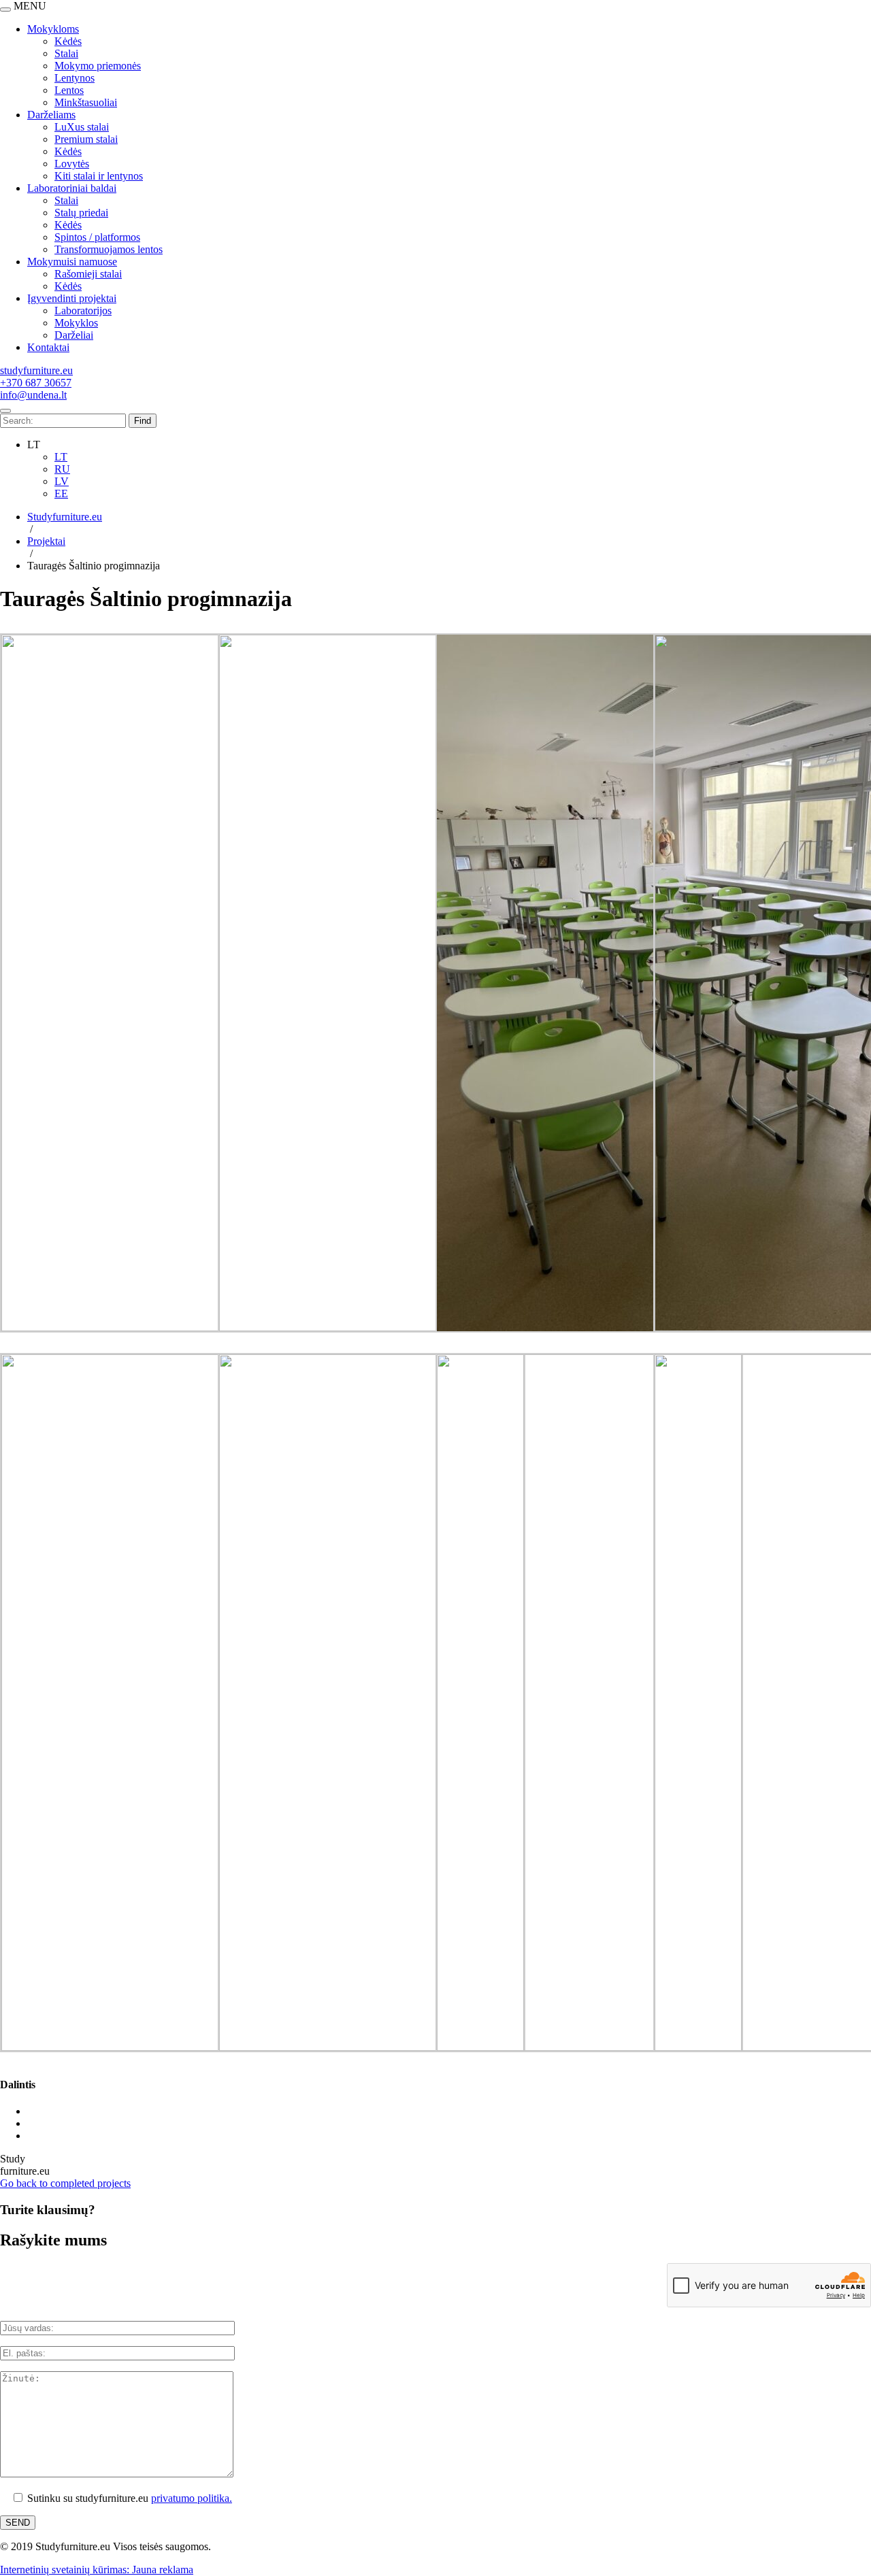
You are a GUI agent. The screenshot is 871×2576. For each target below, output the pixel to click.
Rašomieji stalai (88, 274)
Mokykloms (53, 29)
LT (61, 457)
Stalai (66, 53)
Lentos (69, 90)
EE (61, 494)
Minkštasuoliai (86, 102)
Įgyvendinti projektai (72, 298)
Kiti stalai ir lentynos (99, 176)
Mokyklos (76, 323)
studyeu (36, 370)
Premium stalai (86, 139)
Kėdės (68, 41)
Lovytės (72, 164)
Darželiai (74, 335)
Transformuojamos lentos (109, 249)
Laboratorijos (83, 311)
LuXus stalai (82, 127)
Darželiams (51, 115)
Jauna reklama (163, 2570)
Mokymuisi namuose (72, 262)
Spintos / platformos (97, 237)
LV (62, 481)
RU (62, 469)
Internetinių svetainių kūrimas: (66, 2570)
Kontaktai (48, 347)
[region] (435, 182)
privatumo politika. (192, 2498)
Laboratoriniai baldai (72, 188)
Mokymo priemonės (98, 66)
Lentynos (75, 78)
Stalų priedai (81, 213)
